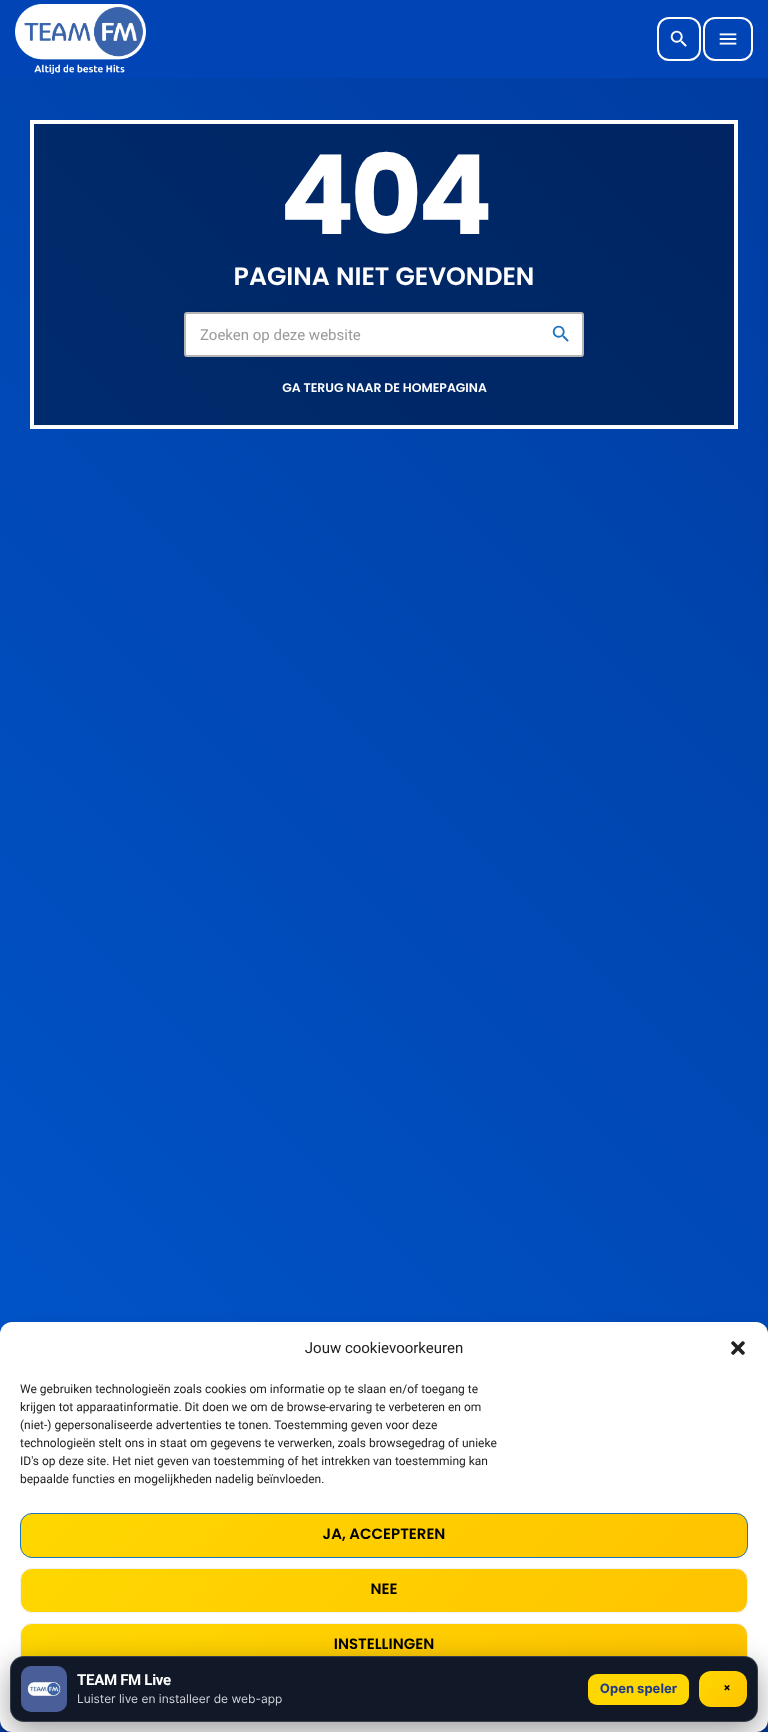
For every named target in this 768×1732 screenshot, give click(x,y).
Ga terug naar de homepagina (384, 388)
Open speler (638, 1689)
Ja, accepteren (384, 1534)
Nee (384, 1589)
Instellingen (384, 1644)
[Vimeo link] (80, 39)
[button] (738, 1348)
